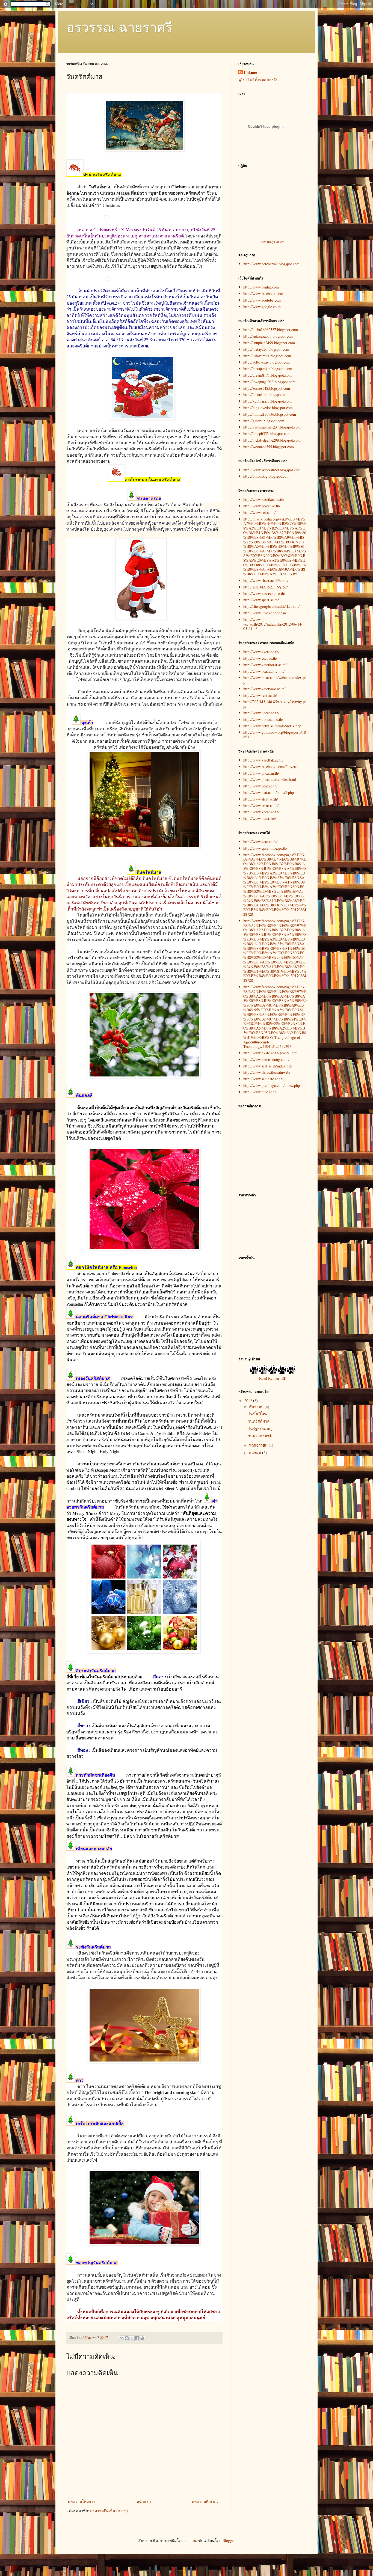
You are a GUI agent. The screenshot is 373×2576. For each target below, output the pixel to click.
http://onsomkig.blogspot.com (266, 476)
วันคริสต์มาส (259, 1421)
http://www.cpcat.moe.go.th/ (265, 848)
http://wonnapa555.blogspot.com (269, 447)
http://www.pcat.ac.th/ (260, 786)
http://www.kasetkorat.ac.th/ (265, 665)
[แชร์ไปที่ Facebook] (137, 2338)
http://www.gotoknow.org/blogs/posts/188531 (275, 734)
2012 (249, 1401)
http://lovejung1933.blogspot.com (269, 382)
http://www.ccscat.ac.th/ (262, 506)
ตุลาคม (256, 1453)
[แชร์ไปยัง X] (132, 2338)
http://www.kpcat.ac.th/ (261, 812)
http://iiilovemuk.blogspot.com (267, 356)
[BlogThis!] (127, 2338)
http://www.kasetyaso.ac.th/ (264, 689)
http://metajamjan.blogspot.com (268, 369)
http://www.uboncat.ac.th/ (263, 719)
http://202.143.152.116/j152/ (266, 587)
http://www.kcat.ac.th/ (260, 842)
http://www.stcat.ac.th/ (261, 799)
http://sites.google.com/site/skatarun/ (271, 606)
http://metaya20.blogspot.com (266, 349)
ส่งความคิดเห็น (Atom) (109, 2511)
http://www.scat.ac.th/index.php (268, 1066)
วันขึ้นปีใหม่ (258, 1413)
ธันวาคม (257, 1407)
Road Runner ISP (273, 1378)
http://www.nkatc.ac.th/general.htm (270, 1053)
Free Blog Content (273, 242)
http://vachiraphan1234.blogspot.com (272, 427)
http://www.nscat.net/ (260, 818)
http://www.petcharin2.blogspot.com (271, 264)
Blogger (229, 2540)
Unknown (252, 73)
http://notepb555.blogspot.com (267, 434)
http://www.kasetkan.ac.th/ (264, 499)
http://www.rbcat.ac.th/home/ (266, 580)
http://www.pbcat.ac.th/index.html (270, 779)
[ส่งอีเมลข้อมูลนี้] (122, 2338)
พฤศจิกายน (259, 1445)
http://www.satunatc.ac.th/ (263, 1079)
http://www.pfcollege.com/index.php (272, 1085)
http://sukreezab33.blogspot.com (268, 336)
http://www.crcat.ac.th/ (261, 806)
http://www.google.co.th (262, 307)
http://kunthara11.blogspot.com (267, 401)
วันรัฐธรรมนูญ (260, 1428)
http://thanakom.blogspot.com (266, 395)
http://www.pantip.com (261, 287)
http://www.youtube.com (262, 300)
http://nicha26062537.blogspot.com (271, 330)
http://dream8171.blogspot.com (267, 375)
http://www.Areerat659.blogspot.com (272, 470)
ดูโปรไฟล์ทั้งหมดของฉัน (259, 80)
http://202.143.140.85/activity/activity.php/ (275, 704)
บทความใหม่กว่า (82, 2501)
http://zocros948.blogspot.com (267, 388)
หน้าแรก (144, 2501)
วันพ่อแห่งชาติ (260, 1436)
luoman (190, 2540)
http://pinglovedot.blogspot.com (268, 408)
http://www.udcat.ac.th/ (261, 713)
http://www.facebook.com (263, 294)
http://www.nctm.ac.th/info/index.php (272, 726)
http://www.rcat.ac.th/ (260, 695)
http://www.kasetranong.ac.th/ (266, 1059)
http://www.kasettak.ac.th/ (263, 760)
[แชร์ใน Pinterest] (142, 2338)
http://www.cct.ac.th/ (259, 512)
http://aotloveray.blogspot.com (267, 362)
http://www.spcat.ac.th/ (261, 600)
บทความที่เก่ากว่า (206, 2501)
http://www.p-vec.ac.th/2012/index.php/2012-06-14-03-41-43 (273, 624)
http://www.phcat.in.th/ (261, 773)
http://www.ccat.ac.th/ (260, 658)
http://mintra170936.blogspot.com (270, 414)
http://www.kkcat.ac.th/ (261, 652)
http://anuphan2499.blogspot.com (269, 343)
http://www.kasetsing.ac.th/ (264, 594)
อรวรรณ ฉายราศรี (119, 27)
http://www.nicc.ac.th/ (260, 1092)
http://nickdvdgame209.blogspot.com (272, 440)
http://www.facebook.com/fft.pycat (270, 767)
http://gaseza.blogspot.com (264, 421)
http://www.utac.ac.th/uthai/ (265, 613)
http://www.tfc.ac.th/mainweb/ (267, 1072)
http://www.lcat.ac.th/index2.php (269, 792)
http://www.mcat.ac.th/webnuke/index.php (275, 680)
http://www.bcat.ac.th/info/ (264, 671)
